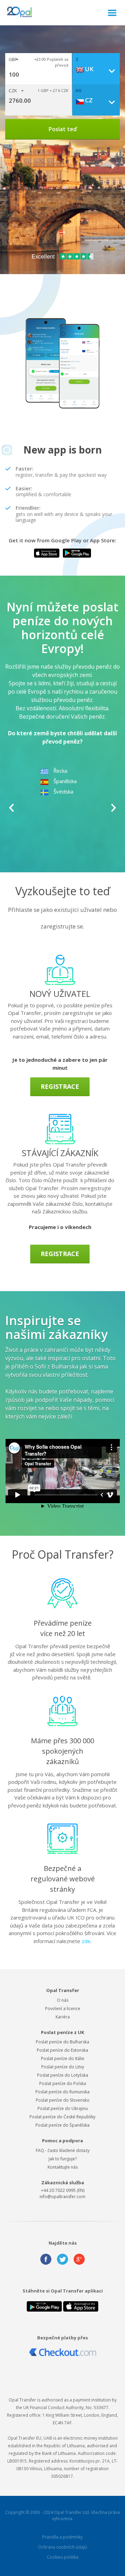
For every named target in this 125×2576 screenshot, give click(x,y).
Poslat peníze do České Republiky (62, 2117)
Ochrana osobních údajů (62, 2547)
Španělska (65, 781)
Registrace (60, 1086)
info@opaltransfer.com (62, 2197)
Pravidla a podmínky (62, 2537)
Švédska (63, 791)
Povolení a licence (63, 2009)
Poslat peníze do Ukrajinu (63, 2108)
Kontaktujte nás (63, 2167)
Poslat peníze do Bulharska (62, 2042)
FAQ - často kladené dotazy (63, 2150)
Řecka (60, 771)
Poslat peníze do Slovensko (63, 2100)
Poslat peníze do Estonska (62, 2050)
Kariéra (63, 2017)
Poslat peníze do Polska (63, 2083)
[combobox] (98, 69)
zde (86, 1941)
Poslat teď (63, 129)
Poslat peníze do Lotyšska (63, 2075)
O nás (63, 2000)
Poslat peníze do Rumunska (62, 2092)
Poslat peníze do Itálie (63, 2058)
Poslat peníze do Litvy (63, 2067)
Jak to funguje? (63, 2159)
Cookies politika (63, 2557)
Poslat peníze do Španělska (62, 2125)
